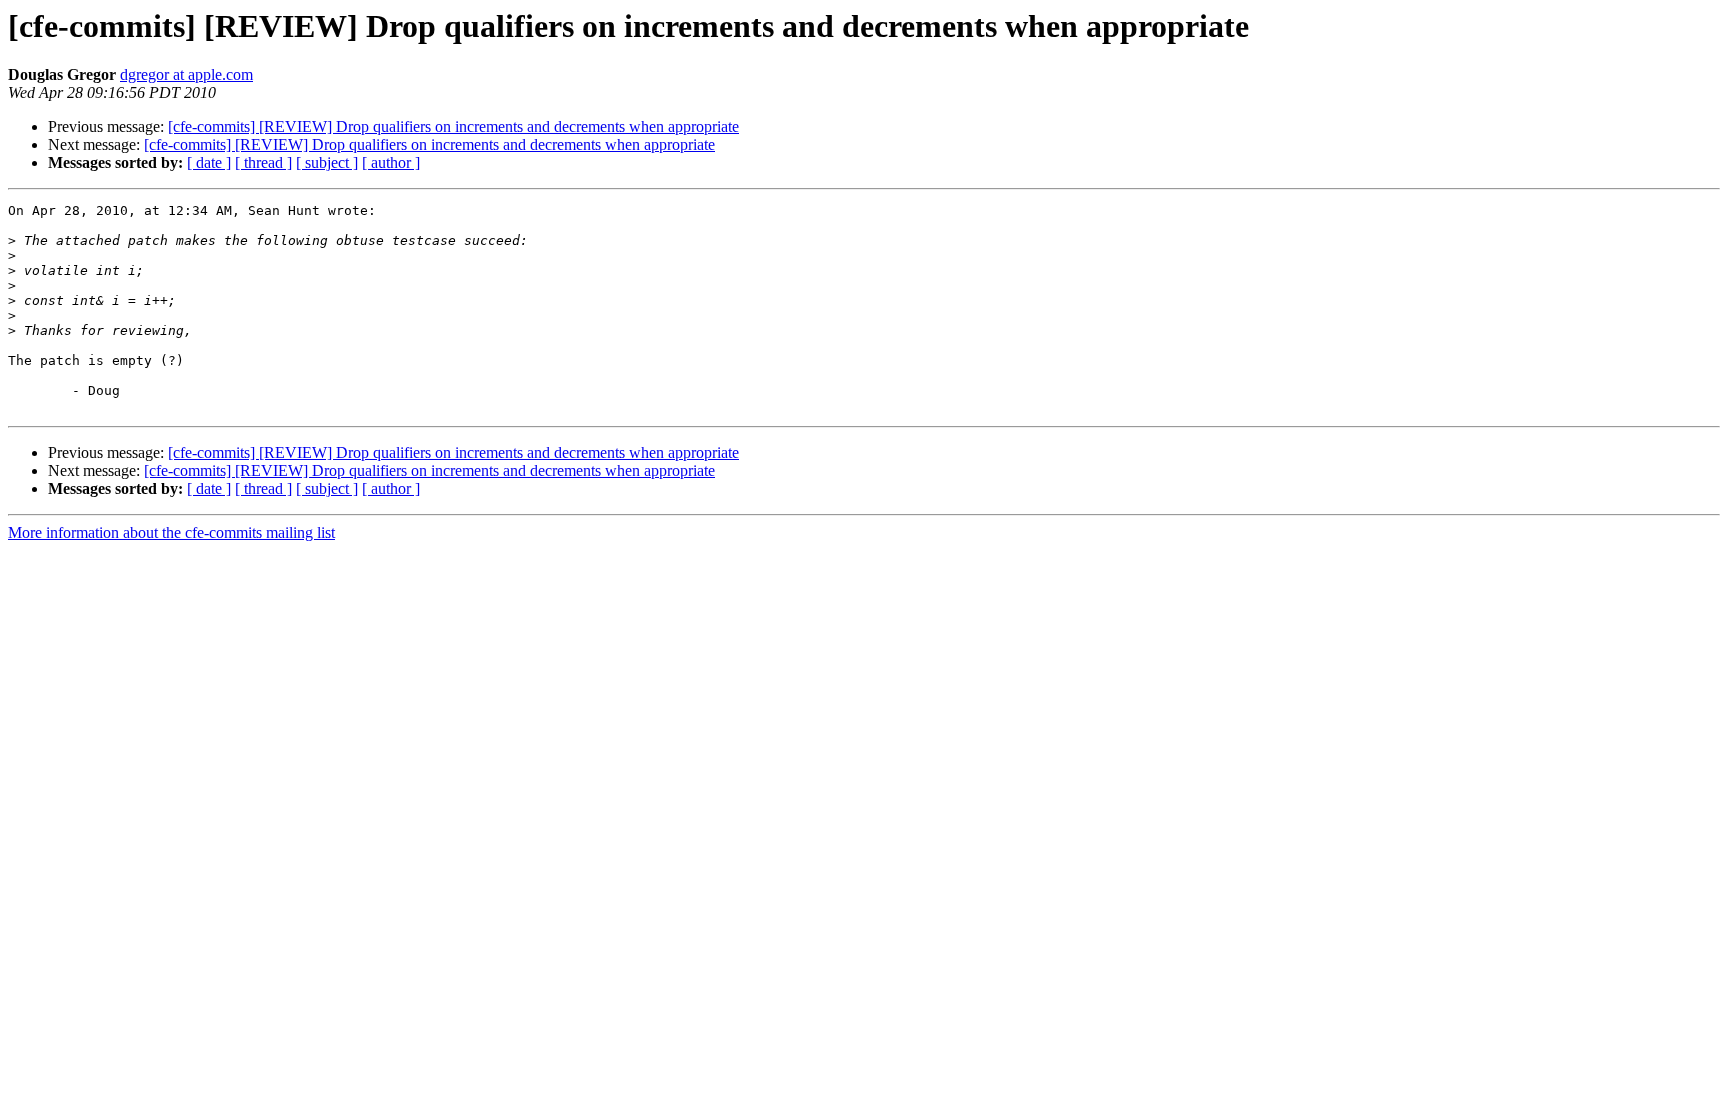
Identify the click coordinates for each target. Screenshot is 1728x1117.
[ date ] (209, 162)
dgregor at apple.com (186, 74)
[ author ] (391, 162)
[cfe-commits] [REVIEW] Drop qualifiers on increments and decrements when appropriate (453, 126)
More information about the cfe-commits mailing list (171, 532)
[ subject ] (327, 162)
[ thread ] (263, 162)
